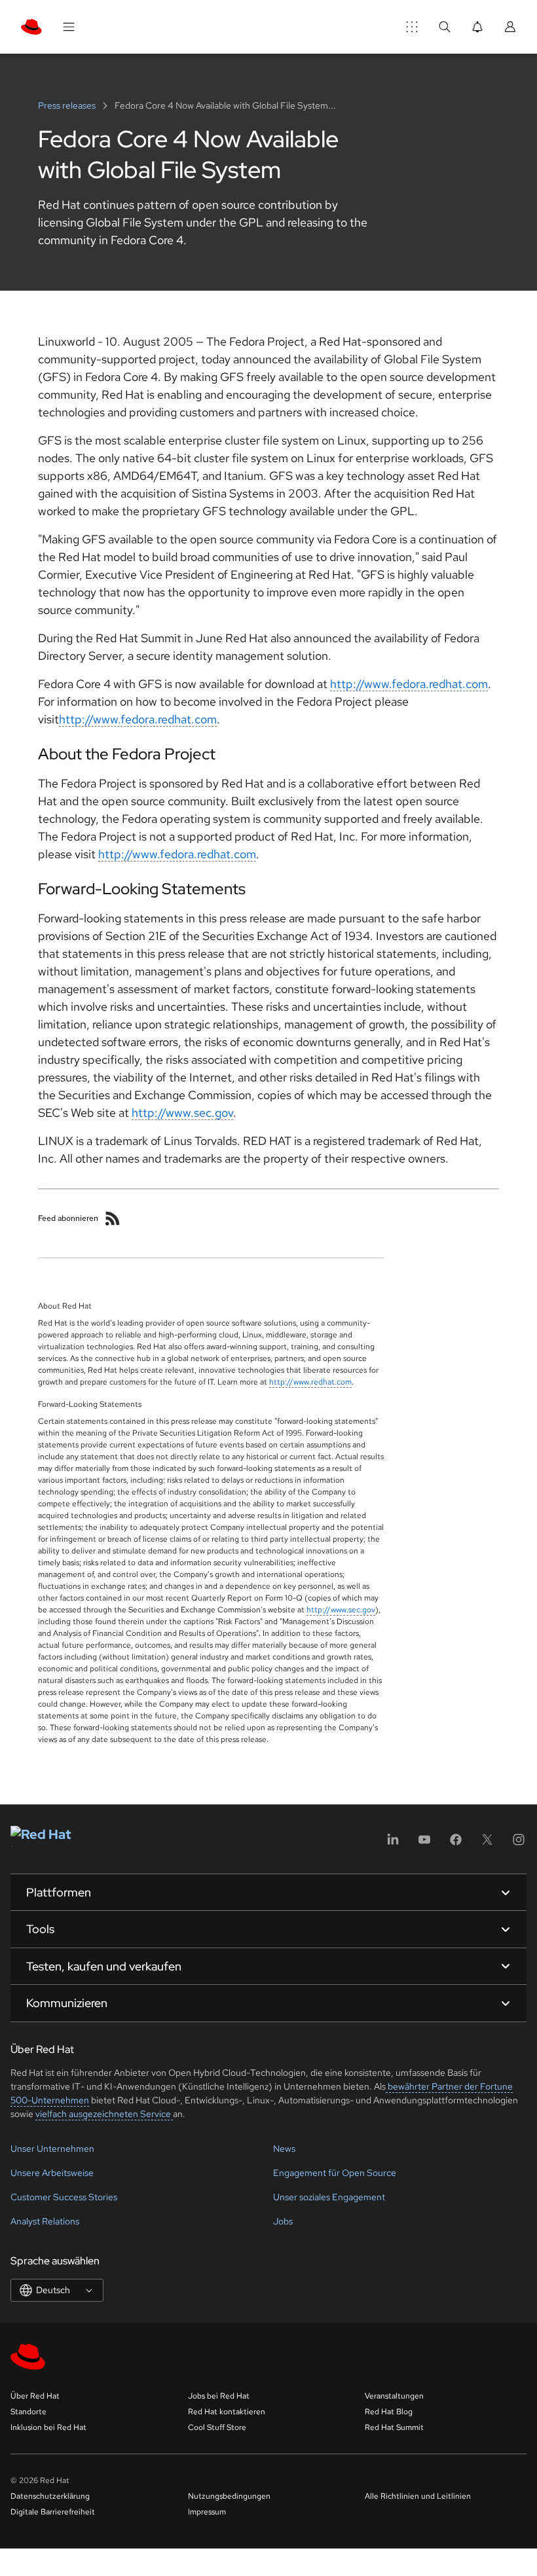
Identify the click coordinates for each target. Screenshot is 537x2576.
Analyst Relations (45, 2221)
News (284, 2149)
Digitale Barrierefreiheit (53, 2512)
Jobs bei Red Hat (219, 2396)
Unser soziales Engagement (329, 2197)
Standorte (28, 2412)
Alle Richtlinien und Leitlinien (418, 2496)
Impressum (207, 2512)
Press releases (68, 105)
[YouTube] (424, 1844)
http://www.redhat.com (310, 1382)
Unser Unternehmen (52, 2149)
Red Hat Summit (394, 2427)
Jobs (283, 2221)
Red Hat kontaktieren (227, 2412)
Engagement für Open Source (335, 2173)
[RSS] (113, 1218)
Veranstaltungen (394, 2396)
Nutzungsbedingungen (229, 2496)
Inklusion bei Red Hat (48, 2427)
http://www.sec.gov (182, 1113)
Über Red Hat (35, 2396)
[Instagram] (519, 1844)
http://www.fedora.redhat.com (409, 684)
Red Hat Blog (389, 2412)
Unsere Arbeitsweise (52, 2173)
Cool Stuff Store (217, 2427)
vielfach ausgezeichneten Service (104, 2114)
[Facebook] (456, 1844)
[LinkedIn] (393, 1844)
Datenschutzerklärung (50, 2496)
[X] (487, 1844)
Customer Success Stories (64, 2197)
